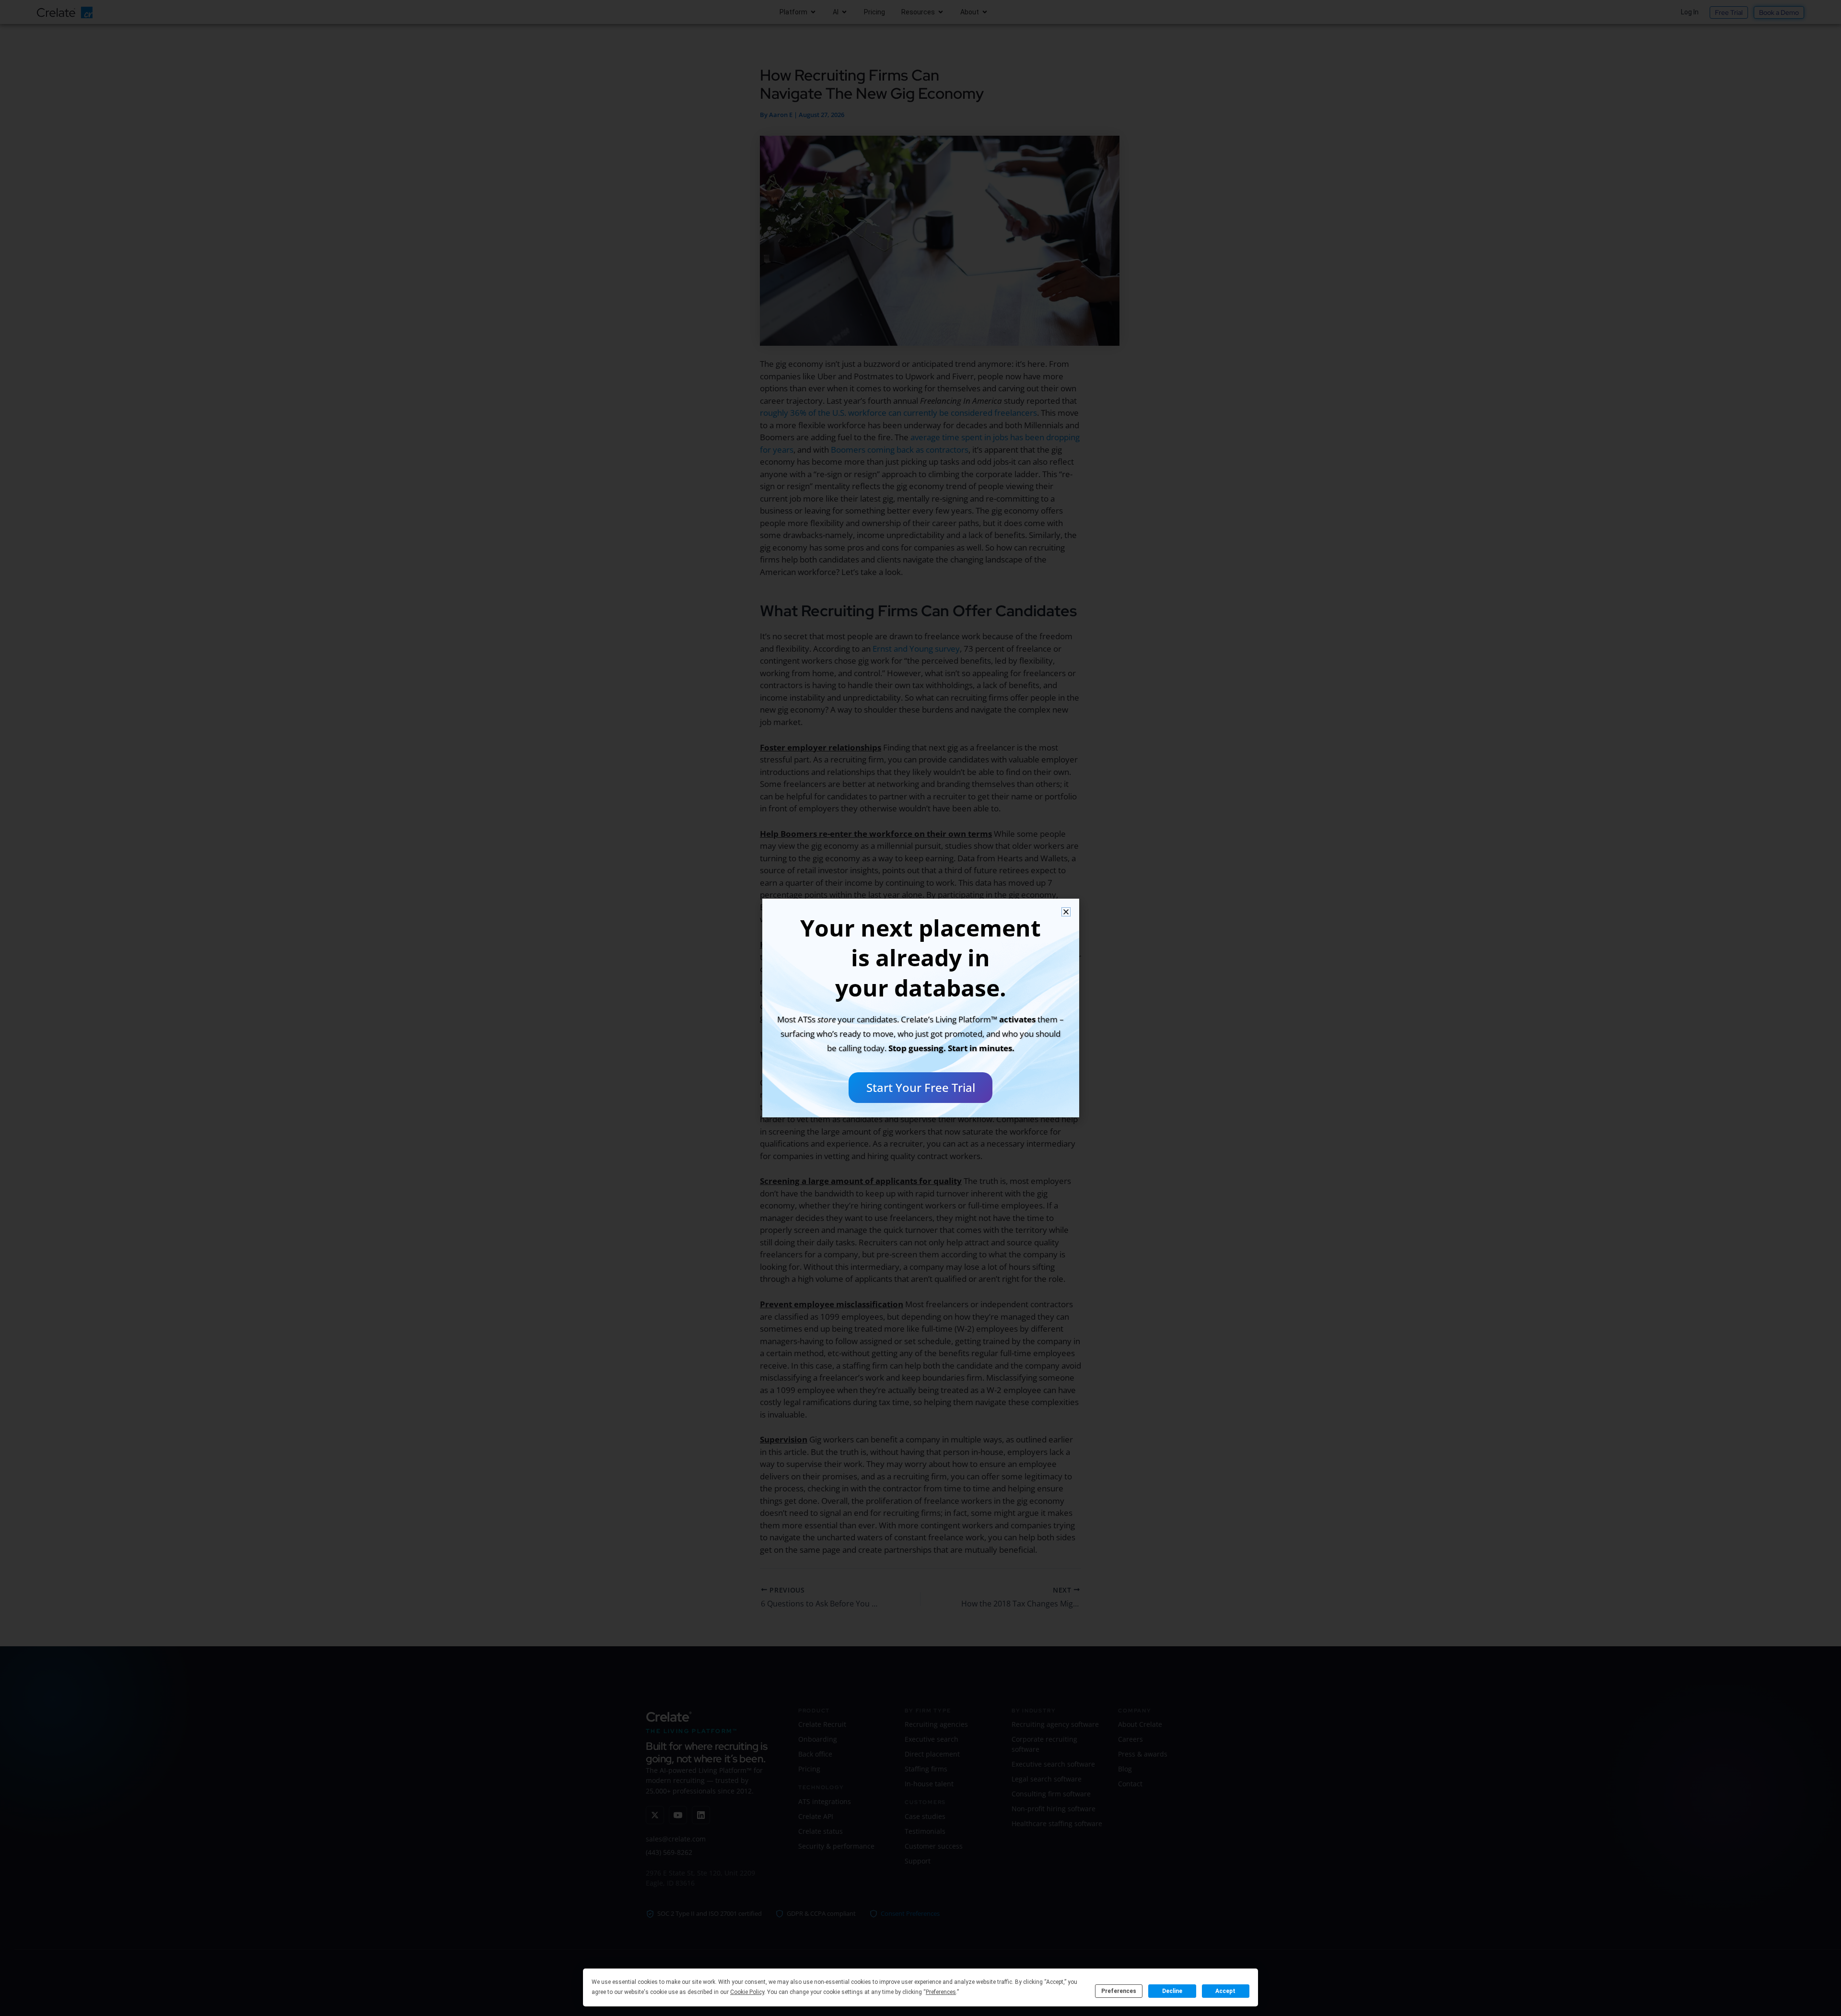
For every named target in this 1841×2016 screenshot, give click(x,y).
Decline (1172, 1991)
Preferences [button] (941, 1992)
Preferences (1119, 1991)
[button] (1066, 912)
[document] (920, 1008)
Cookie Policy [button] (747, 1992)
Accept (1225, 1991)
